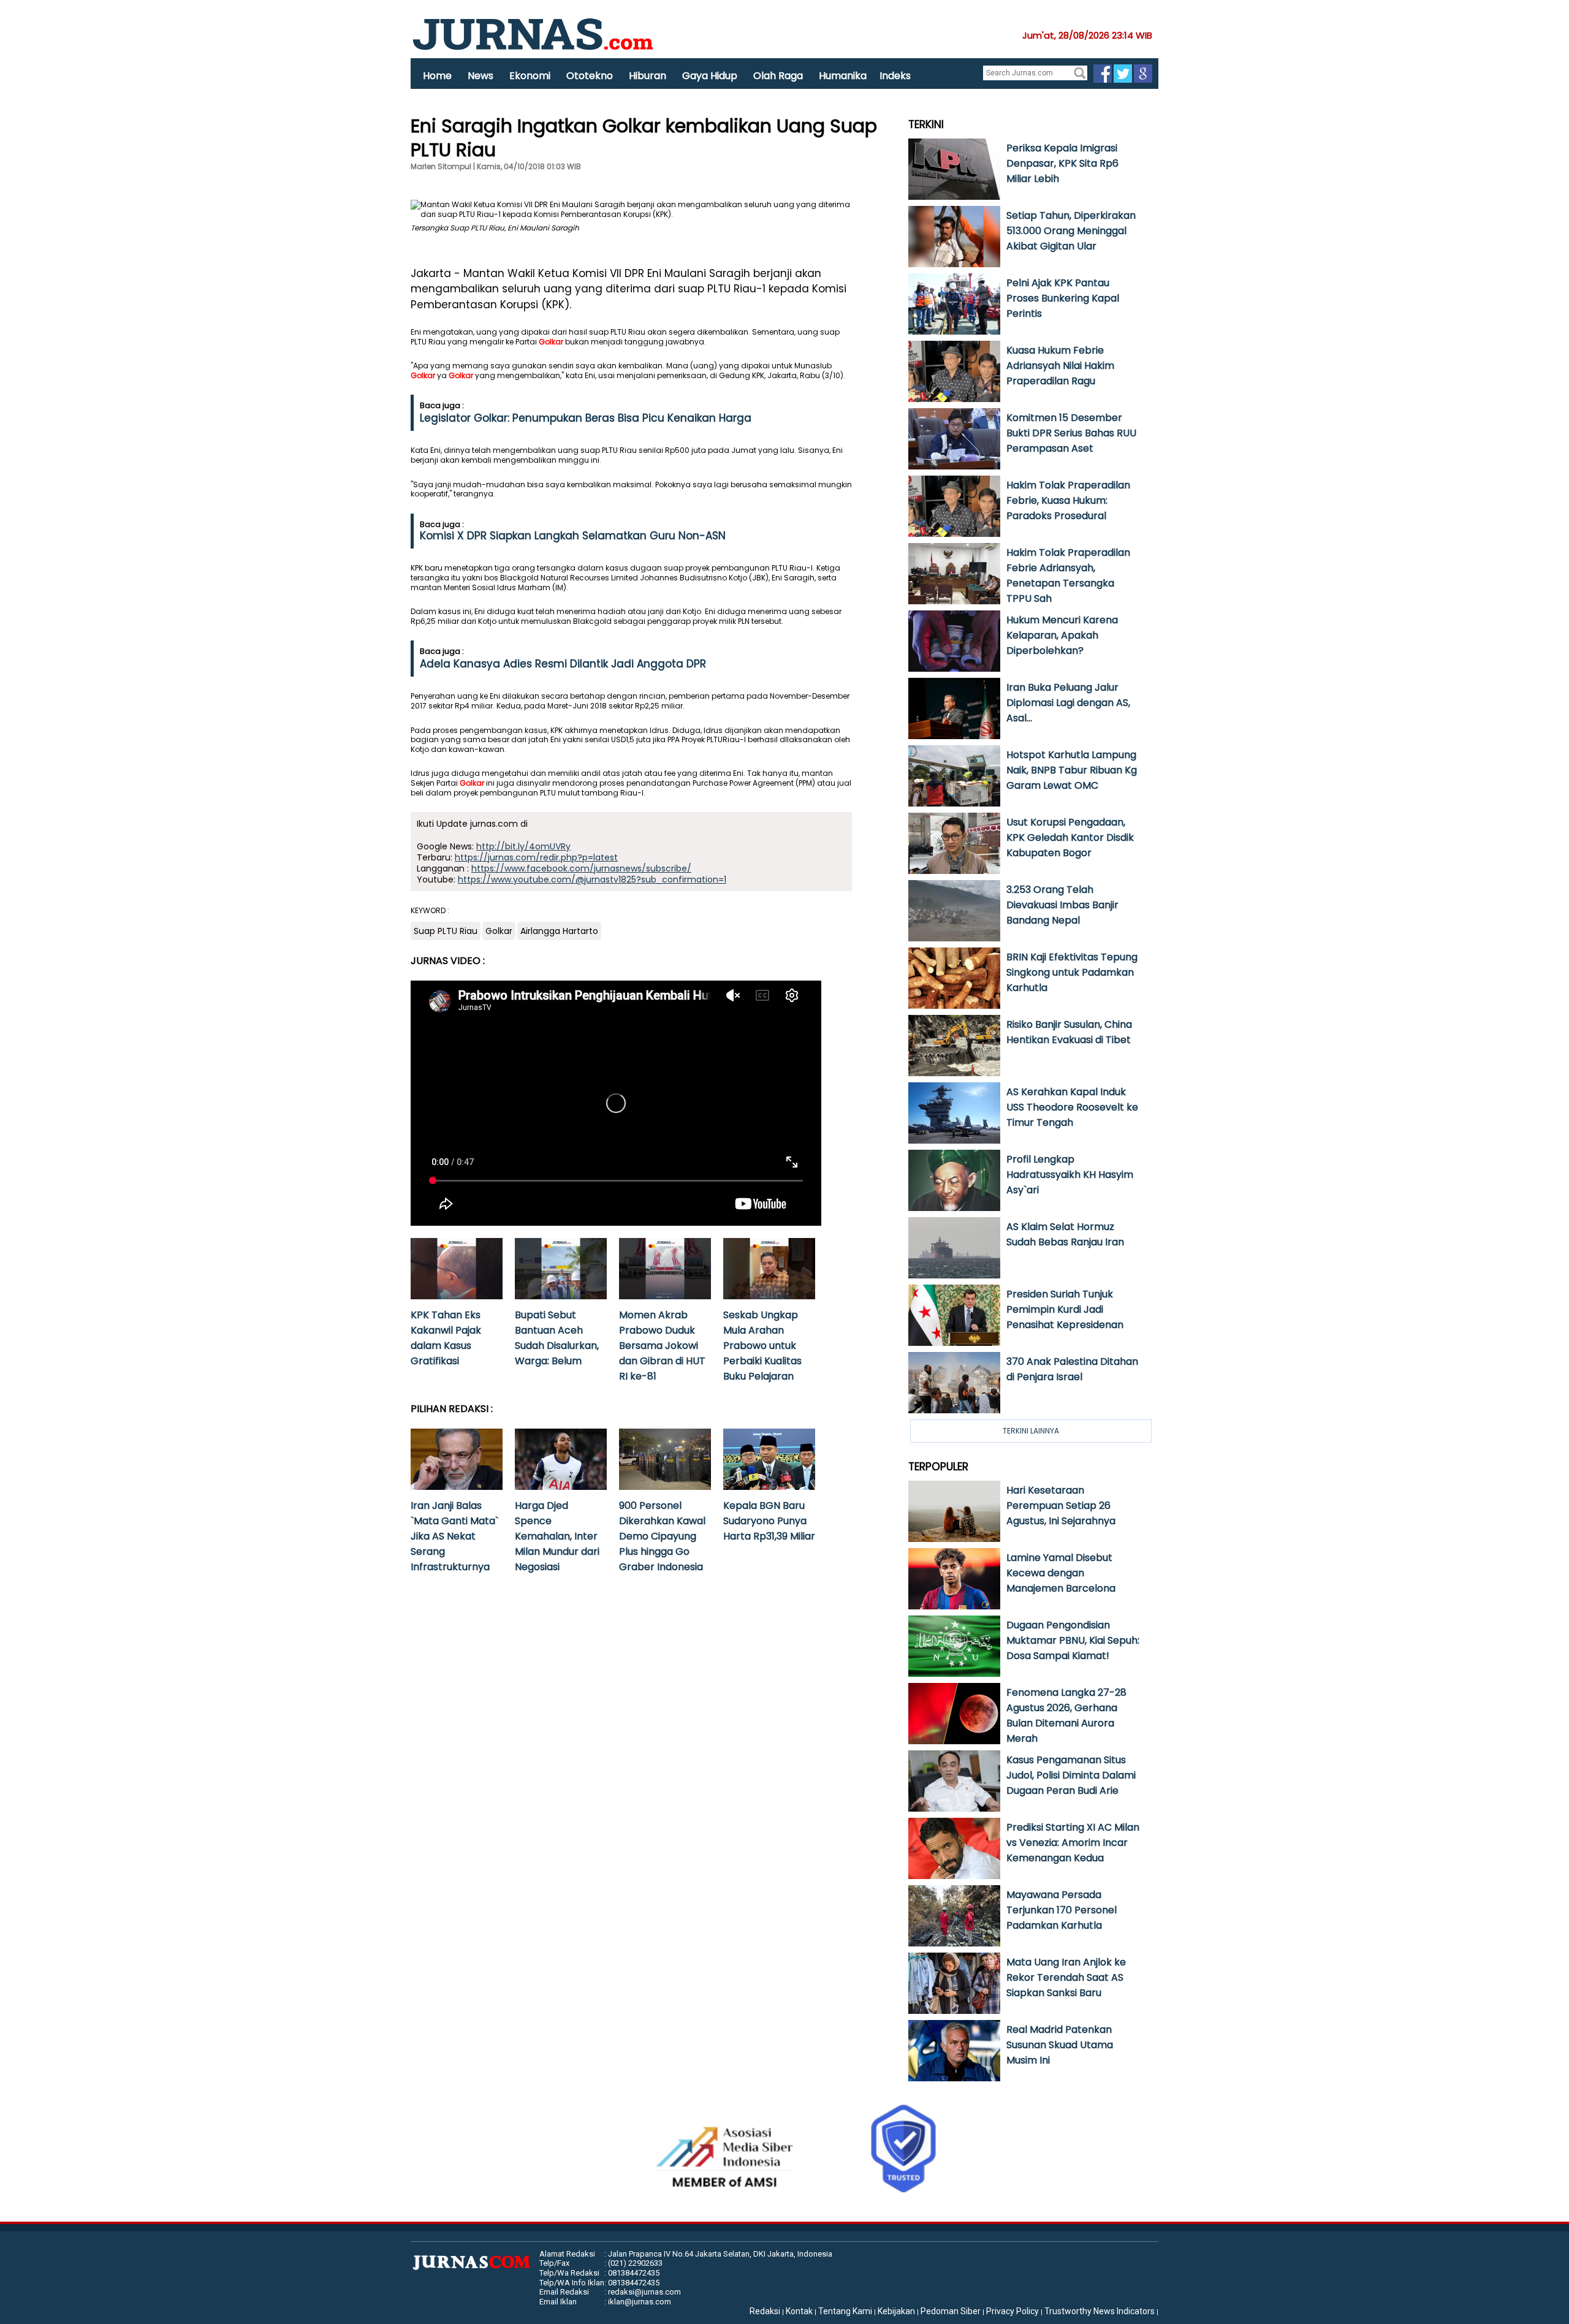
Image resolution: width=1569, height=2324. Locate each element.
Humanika (843, 76)
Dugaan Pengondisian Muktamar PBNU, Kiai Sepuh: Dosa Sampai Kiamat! (1073, 1640)
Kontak (799, 2311)
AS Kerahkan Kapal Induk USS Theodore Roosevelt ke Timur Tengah (1072, 1107)
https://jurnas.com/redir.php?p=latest (536, 857)
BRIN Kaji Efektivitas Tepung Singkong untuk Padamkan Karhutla (1072, 972)
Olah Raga (778, 76)
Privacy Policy (1012, 2311)
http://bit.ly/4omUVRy (523, 846)
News (481, 76)
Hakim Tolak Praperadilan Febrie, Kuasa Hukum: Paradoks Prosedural (1068, 500)
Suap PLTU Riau (446, 931)
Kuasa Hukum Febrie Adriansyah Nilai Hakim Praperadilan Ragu (1060, 366)
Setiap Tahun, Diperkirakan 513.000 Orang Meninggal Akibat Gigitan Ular (1071, 231)
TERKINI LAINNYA (1031, 1431)
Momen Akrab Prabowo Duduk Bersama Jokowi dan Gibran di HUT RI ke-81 (662, 1346)
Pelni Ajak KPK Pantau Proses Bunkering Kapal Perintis (1063, 298)
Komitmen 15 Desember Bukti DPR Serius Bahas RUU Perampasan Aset (1071, 433)
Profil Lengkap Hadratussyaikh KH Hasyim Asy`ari (1070, 1175)
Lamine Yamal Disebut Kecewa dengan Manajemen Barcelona (1061, 1573)
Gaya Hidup (710, 76)
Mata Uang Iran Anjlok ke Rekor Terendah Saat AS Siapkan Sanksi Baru (1066, 1977)
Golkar (551, 342)
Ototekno (590, 76)
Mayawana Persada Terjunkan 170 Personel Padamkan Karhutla (1062, 1910)
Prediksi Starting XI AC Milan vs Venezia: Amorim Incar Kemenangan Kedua (1073, 1843)
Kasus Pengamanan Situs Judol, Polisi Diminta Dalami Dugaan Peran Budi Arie (1071, 1775)
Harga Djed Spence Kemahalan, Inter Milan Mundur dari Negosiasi (557, 1536)
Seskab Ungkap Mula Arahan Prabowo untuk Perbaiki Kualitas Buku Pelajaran (762, 1346)
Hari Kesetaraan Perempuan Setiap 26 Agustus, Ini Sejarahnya (1061, 1506)
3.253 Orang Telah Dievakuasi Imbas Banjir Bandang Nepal (1062, 905)
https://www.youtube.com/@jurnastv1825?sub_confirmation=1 (592, 879)
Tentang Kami (845, 2311)
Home (437, 76)
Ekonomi (530, 76)
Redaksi (765, 2311)
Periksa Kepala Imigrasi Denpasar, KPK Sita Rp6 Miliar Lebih (1062, 163)
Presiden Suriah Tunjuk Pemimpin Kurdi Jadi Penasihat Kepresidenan (1065, 1309)
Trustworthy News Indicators (1100, 2311)
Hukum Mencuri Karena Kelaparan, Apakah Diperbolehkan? (1062, 635)
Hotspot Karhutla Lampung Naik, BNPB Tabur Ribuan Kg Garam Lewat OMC (1072, 770)
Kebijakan (896, 2311)
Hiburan (648, 76)
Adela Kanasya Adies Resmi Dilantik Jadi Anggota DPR (563, 664)
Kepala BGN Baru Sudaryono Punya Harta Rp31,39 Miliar (769, 1521)
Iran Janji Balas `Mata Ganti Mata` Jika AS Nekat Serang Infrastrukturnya (454, 1536)
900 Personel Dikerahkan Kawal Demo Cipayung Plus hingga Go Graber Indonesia (662, 1536)
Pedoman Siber (951, 2311)
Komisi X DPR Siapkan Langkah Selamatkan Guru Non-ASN (573, 536)
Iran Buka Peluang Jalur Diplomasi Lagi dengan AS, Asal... (1068, 703)
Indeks (895, 76)
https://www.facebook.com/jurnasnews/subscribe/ (581, 868)
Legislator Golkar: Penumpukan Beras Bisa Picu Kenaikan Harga (586, 418)
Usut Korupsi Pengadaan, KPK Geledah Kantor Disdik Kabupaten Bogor (1070, 837)
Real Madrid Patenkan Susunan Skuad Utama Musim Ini (1060, 2045)
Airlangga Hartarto (559, 931)
